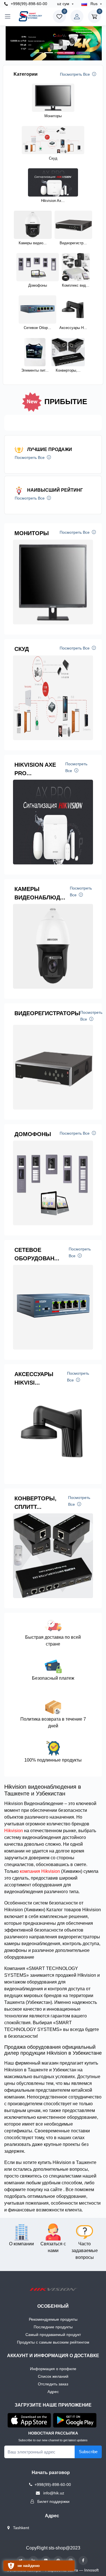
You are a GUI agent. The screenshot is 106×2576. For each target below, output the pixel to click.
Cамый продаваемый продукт (53, 2335)
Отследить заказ (53, 2384)
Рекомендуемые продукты (53, 2319)
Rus (94, 4)
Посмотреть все (75, 74)
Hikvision (14, 1831)
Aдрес (53, 2392)
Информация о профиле (53, 2369)
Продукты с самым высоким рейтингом (53, 2342)
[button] (9, 43)
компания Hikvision (40, 1871)
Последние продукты (53, 2327)
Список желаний (53, 2376)
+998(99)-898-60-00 (28, 4)
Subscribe (88, 2452)
